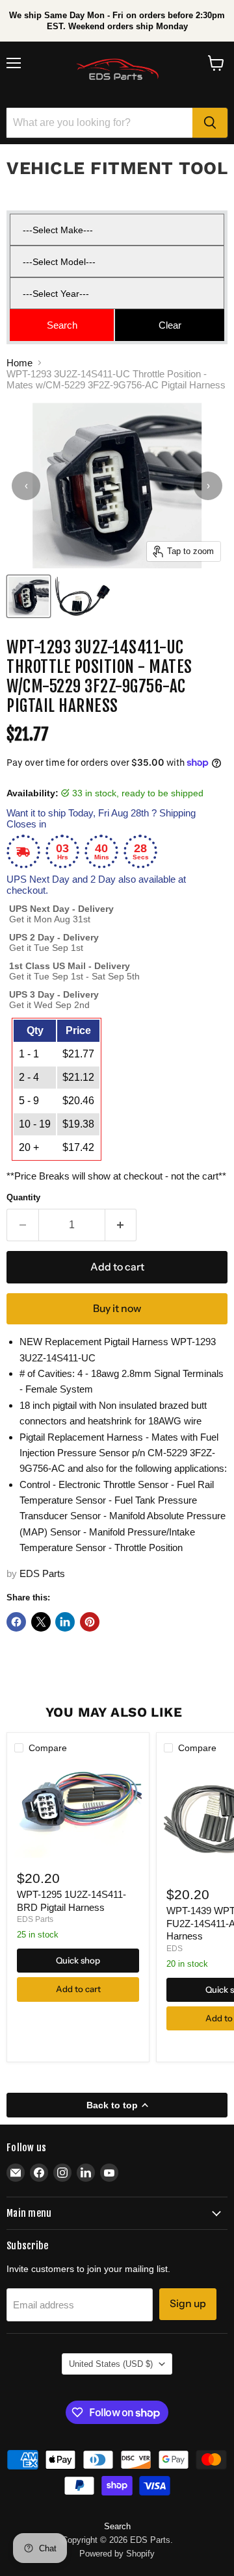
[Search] (210, 123)
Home (19, 363)
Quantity (23, 1197)
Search (117, 2526)
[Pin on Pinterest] (90, 1622)
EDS (175, 1949)
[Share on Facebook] (16, 1622)
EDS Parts (42, 1573)
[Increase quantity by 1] (121, 1225)
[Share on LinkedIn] (65, 1622)
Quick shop (78, 1960)
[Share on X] (41, 1622)
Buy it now (117, 1308)
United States (111, 2364)
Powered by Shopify (117, 2554)
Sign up (188, 2304)
